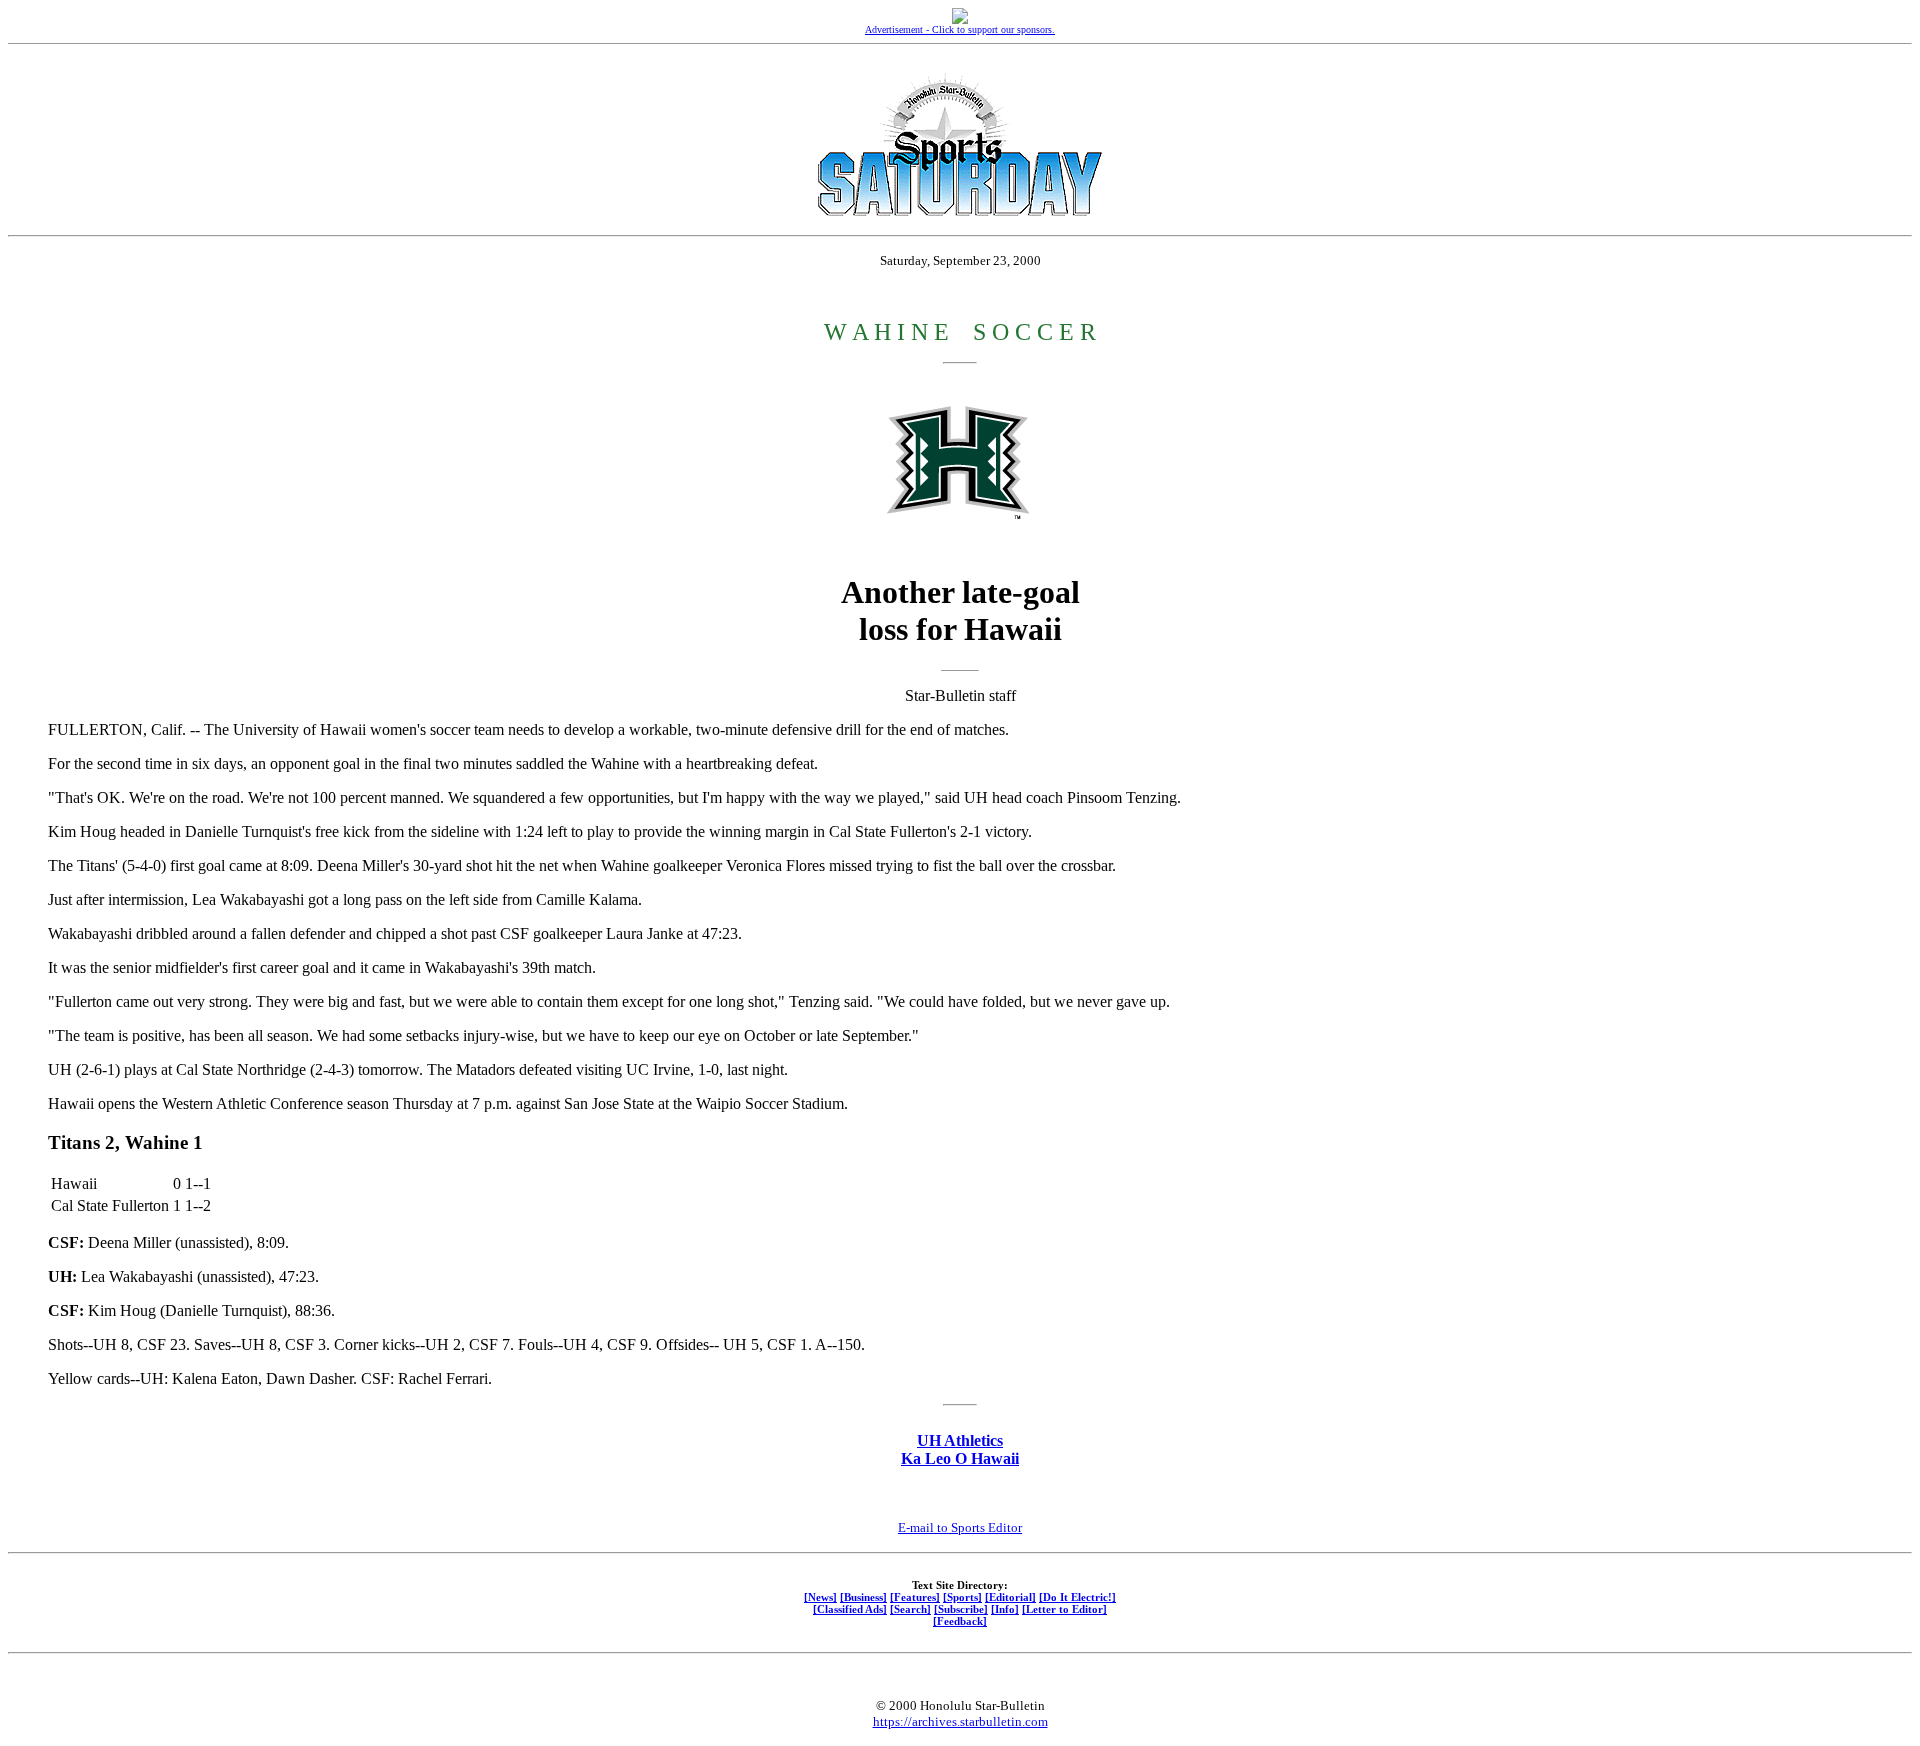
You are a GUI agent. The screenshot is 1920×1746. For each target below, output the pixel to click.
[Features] (915, 1597)
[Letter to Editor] (1064, 1609)
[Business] (863, 1597)
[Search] (910, 1609)
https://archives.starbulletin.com (960, 1721)
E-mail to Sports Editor (960, 1527)
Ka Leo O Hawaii (960, 1458)
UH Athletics (960, 1440)
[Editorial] (1010, 1597)
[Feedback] (960, 1621)
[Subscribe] (961, 1609)
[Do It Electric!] (1077, 1597)
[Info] (1005, 1609)
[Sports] (962, 1597)
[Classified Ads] (850, 1609)
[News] (820, 1597)
